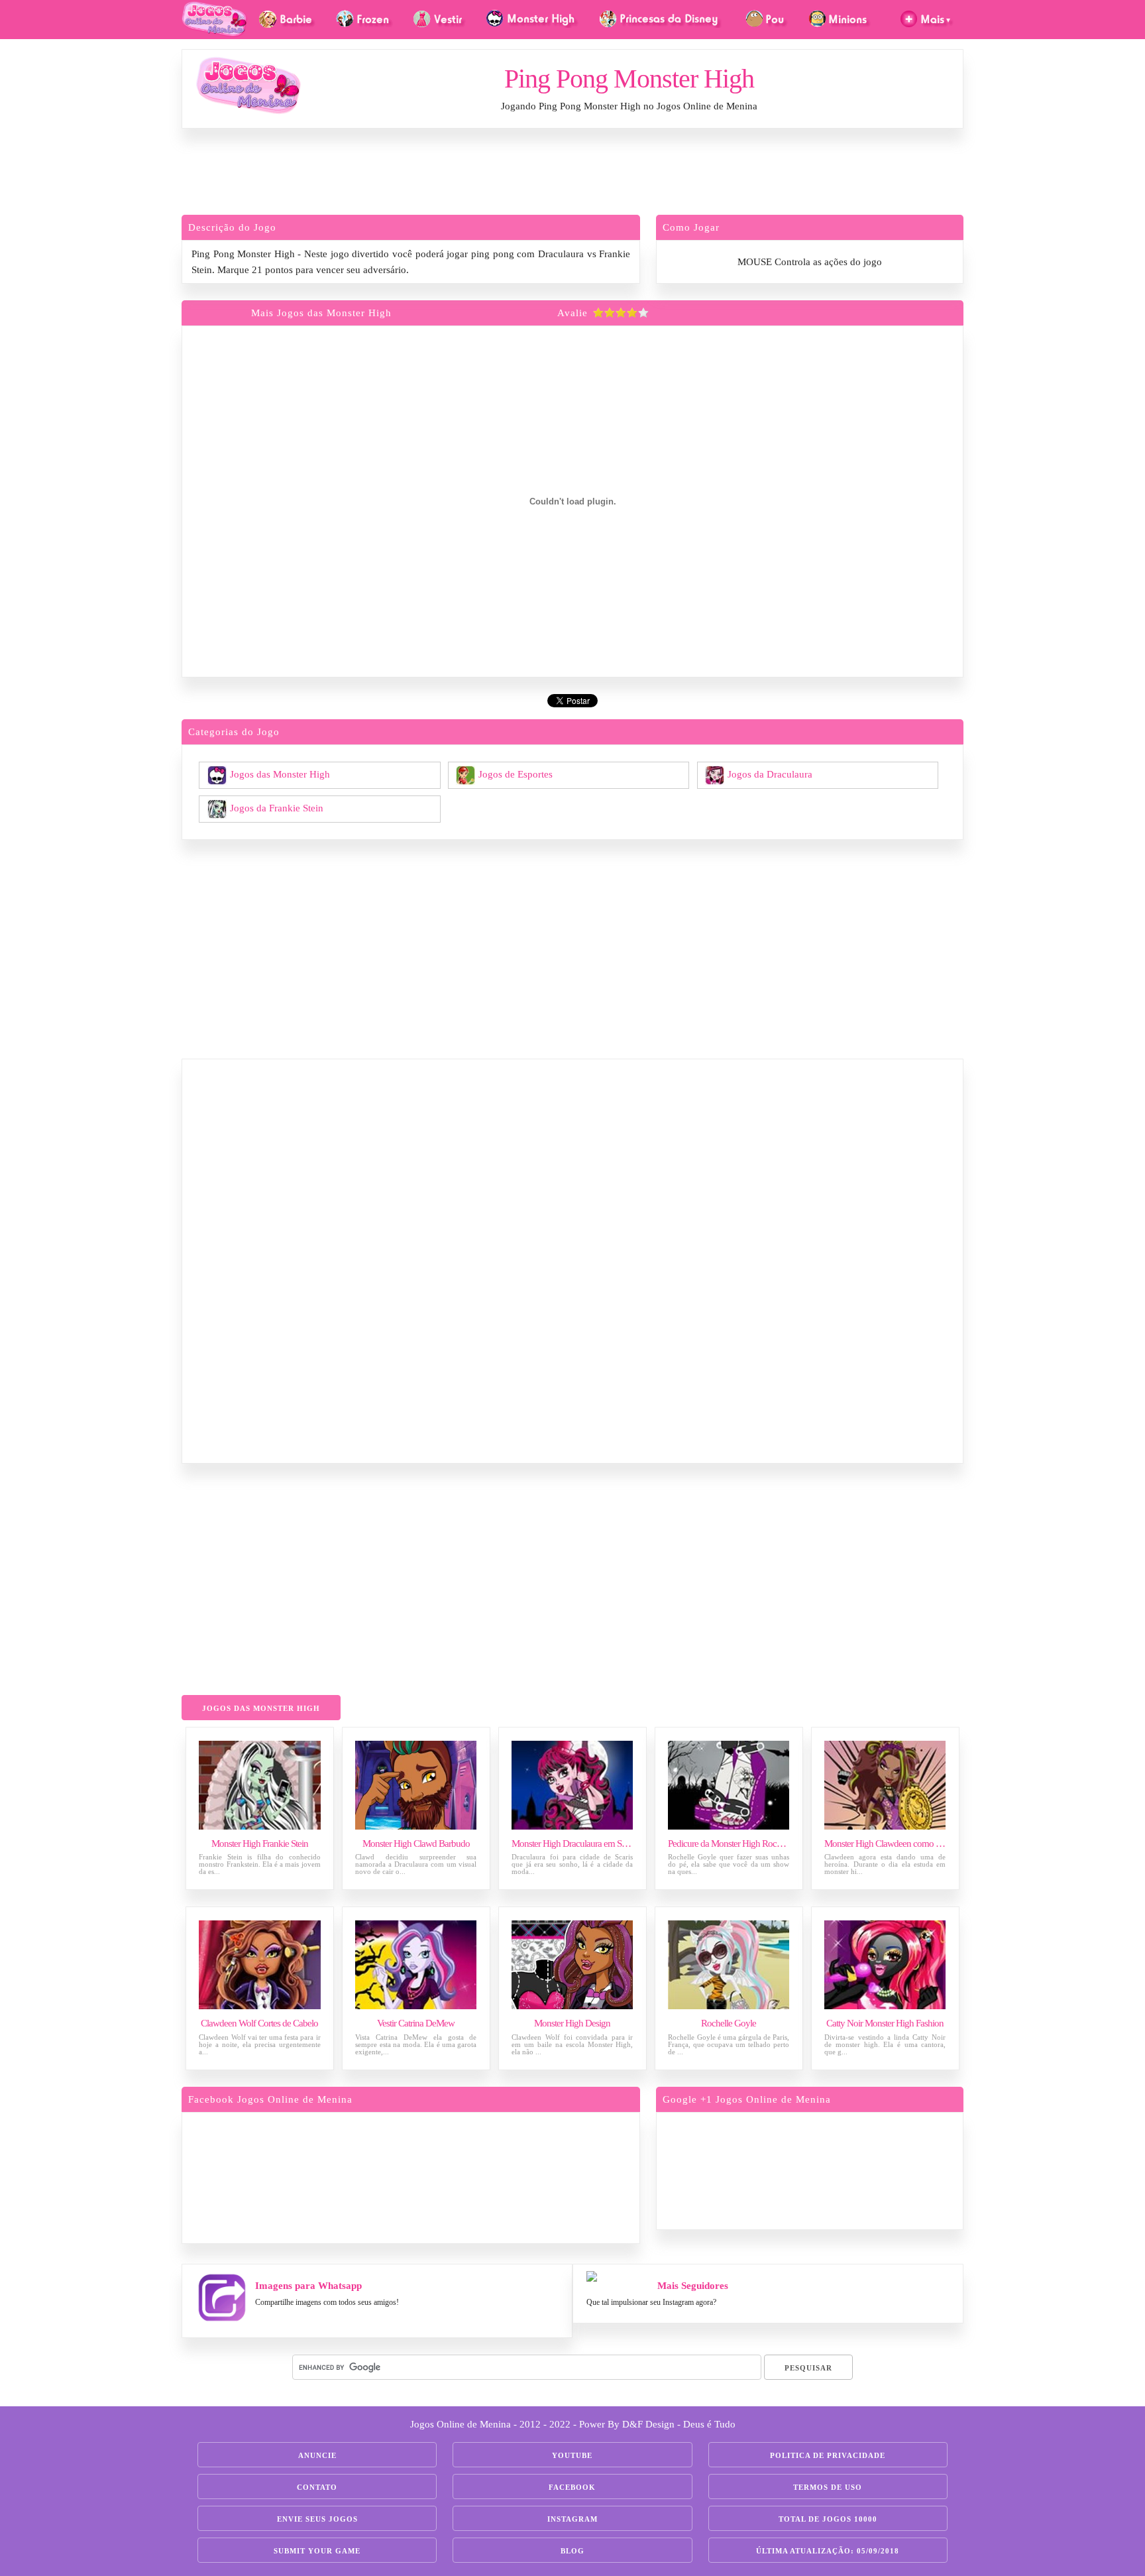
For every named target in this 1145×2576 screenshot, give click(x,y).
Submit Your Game (317, 2551)
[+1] (861, 2169)
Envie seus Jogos (317, 2519)
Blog (572, 2551)
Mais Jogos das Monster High (321, 313)
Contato (317, 2487)
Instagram (572, 2519)
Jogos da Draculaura (770, 774)
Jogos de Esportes (516, 774)
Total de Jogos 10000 (828, 2519)
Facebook (572, 2487)
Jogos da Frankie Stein (277, 807)
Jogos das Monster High (280, 774)
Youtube (572, 2455)
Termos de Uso (828, 2487)
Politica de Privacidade (828, 2455)
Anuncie (317, 2455)
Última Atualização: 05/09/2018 (828, 2551)
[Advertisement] (572, 175)
